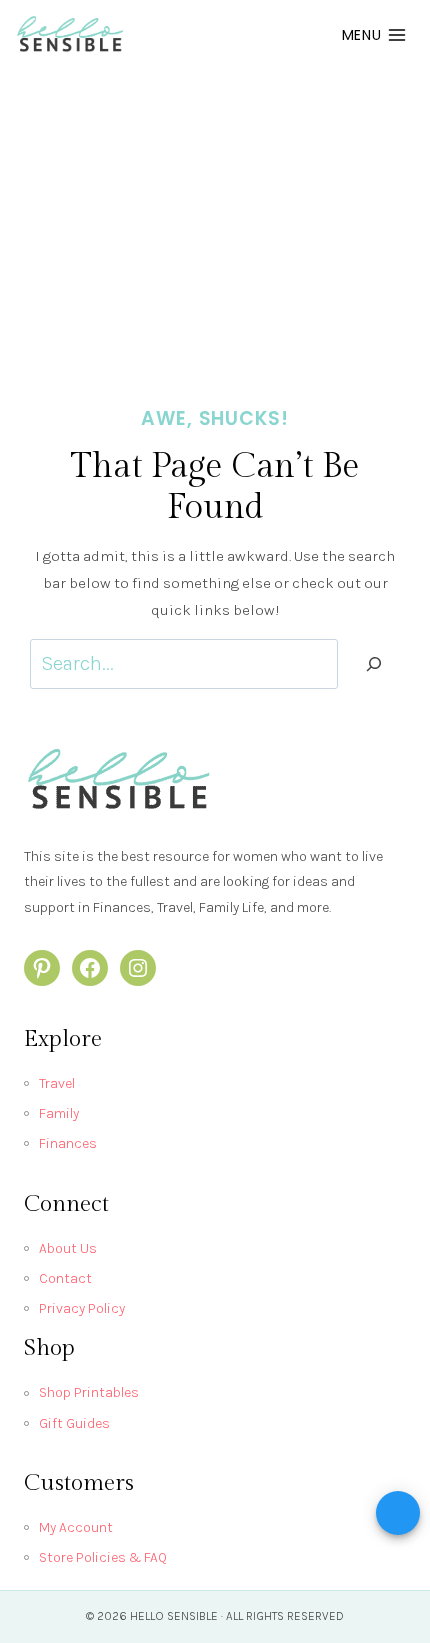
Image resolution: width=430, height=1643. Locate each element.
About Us (68, 1248)
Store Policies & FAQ (103, 1557)
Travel (57, 1083)
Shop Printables (89, 1392)
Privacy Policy (82, 1308)
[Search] (374, 664)
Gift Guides (74, 1423)
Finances (68, 1143)
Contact (65, 1278)
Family (59, 1113)
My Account (76, 1527)
